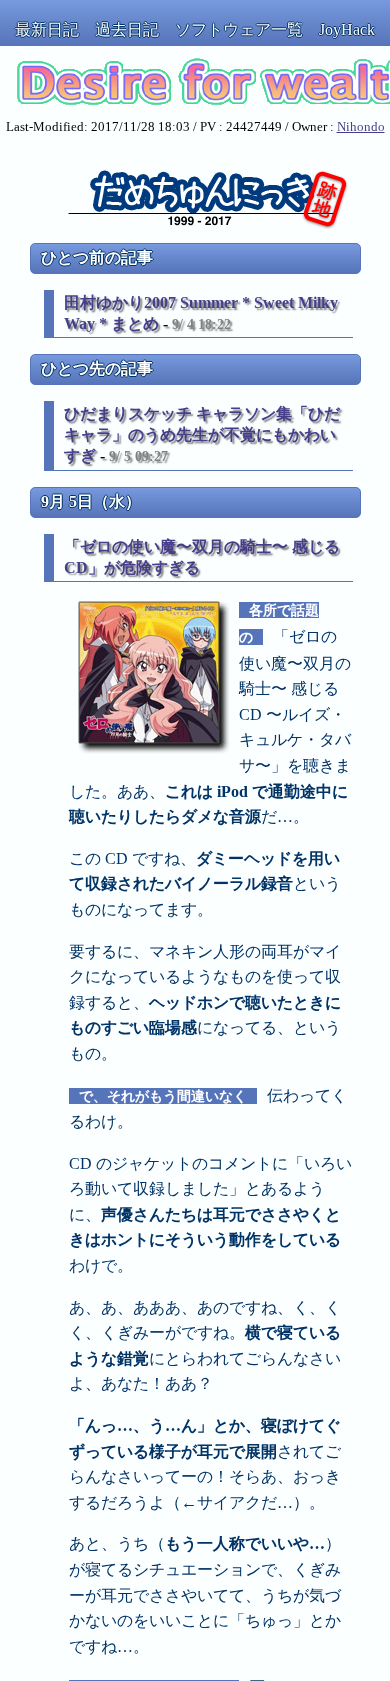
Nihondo (361, 127)
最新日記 (47, 29)
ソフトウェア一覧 (239, 29)
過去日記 (127, 29)
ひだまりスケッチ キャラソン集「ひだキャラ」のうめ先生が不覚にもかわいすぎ (202, 434)
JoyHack (347, 29)
